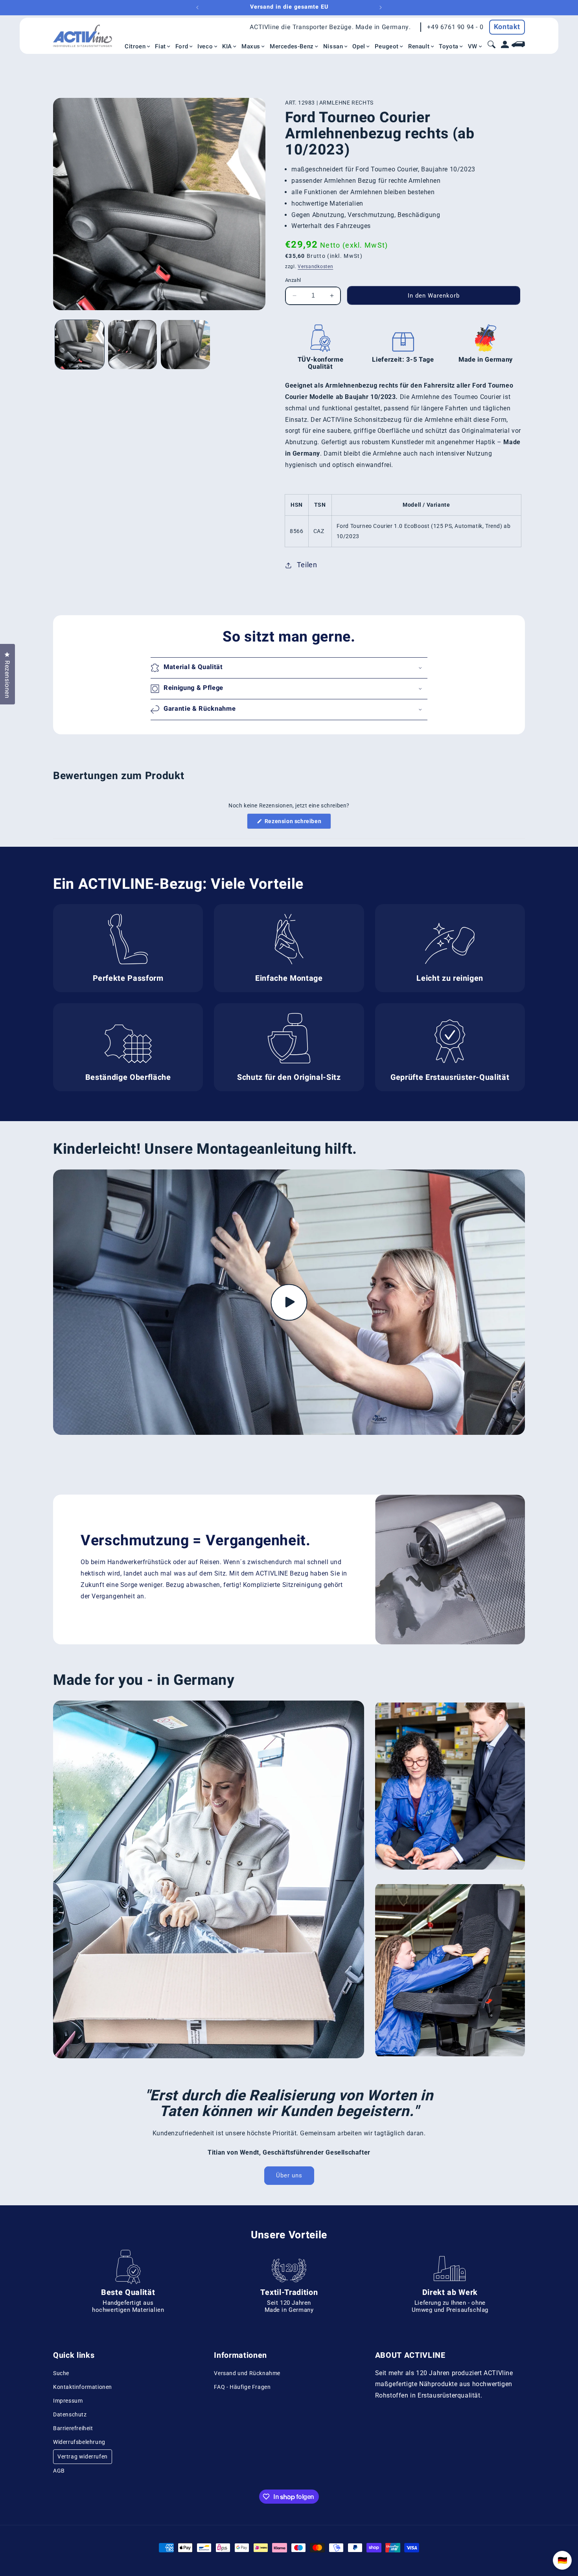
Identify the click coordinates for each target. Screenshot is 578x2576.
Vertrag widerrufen (83, 2456)
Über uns (289, 2175)
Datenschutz (70, 2414)
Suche (61, 2373)
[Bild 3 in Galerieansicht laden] (185, 345)
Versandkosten (315, 267)
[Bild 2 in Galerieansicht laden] (133, 345)
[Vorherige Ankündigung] (197, 7)
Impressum (68, 2401)
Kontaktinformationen (83, 2387)
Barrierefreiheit (73, 2428)
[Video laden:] (289, 1302)
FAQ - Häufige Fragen (242, 2387)
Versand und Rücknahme (247, 2373)
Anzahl (293, 280)
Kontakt (507, 27)
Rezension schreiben (297, 823)
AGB (59, 2471)
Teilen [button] (307, 565)
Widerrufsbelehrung (79, 2442)
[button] (138, 47)
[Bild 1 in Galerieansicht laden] (80, 345)
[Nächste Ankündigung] (381, 7)
